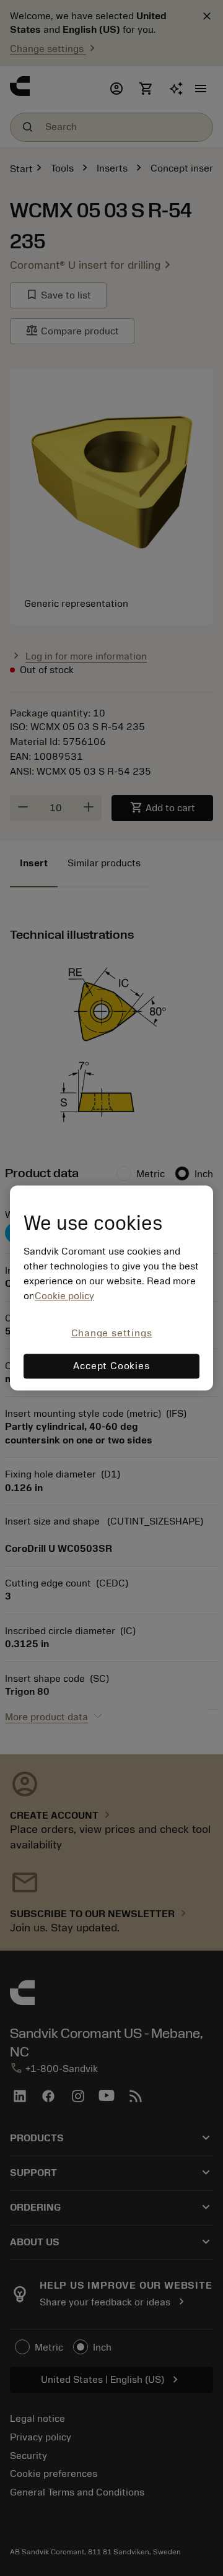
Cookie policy (64, 1296)
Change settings (112, 1333)
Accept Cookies (111, 1367)
